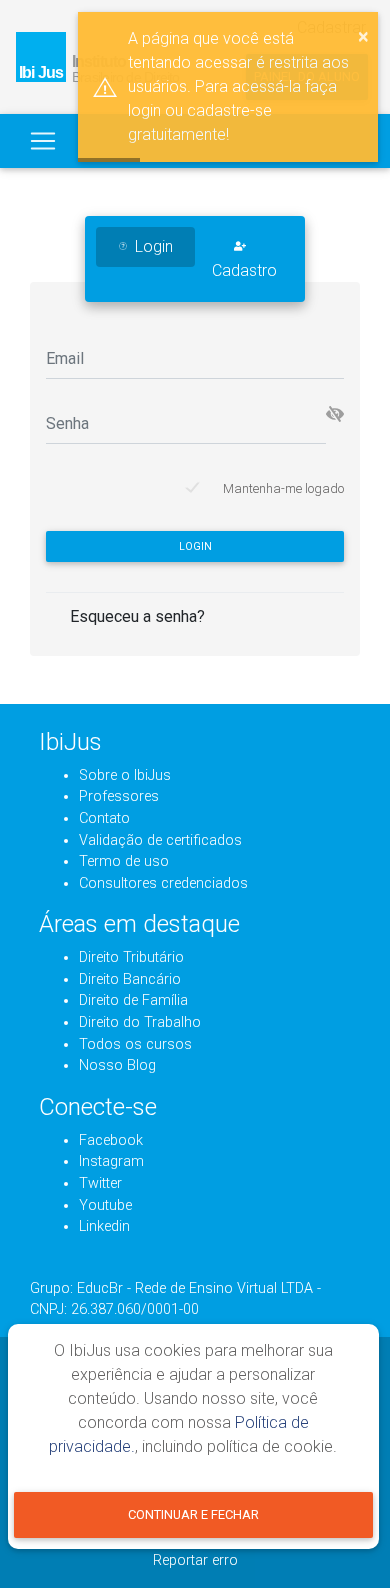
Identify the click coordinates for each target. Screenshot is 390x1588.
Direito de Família (133, 1000)
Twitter (100, 1183)
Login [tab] (154, 246)
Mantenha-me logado (283, 488)
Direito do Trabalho (140, 1022)
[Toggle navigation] (43, 141)
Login (195, 546)
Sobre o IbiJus (125, 775)
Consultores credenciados (163, 883)
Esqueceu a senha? (137, 616)
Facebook (111, 1140)
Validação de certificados (160, 840)
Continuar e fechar (193, 1514)
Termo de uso (124, 861)
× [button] (363, 36)
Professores (119, 796)
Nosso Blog (117, 1065)
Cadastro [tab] (244, 270)
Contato (104, 818)
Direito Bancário (130, 979)
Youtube (105, 1205)
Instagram (111, 1161)
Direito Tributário (131, 957)
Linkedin (104, 1226)
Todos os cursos (135, 1044)
